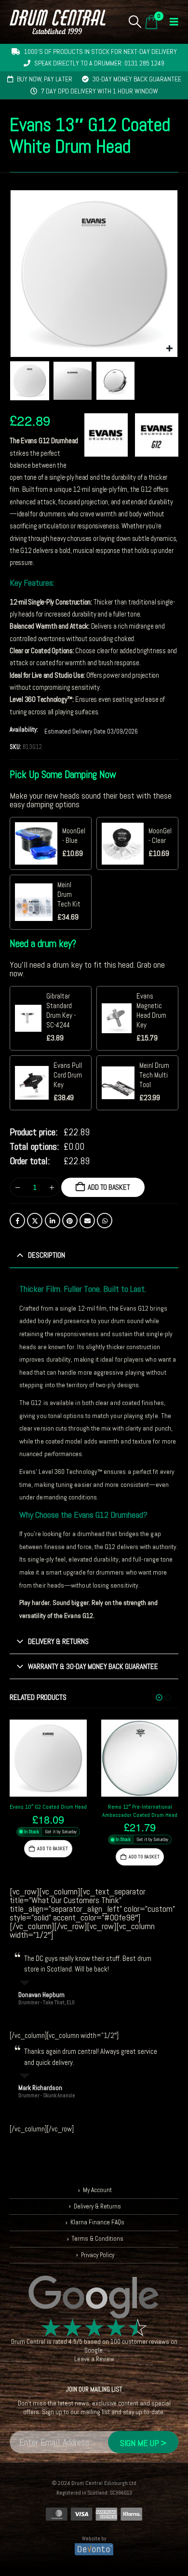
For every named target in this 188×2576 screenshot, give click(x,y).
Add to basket (109, 1187)
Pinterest (70, 1221)
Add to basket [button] (53, 1857)
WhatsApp (105, 1221)
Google (94, 2350)
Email (87, 1221)
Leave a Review (94, 2359)
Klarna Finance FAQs (97, 2223)
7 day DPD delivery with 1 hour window (100, 91)
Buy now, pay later (45, 79)
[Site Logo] (58, 22)
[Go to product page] (48, 1758)
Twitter (35, 1221)
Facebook (17, 1221)
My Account (97, 2190)
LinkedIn (53, 1221)
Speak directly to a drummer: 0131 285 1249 (99, 63)
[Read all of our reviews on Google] (94, 2298)
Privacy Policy (98, 2255)
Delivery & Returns (97, 2206)
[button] (135, 22)
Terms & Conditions (98, 2239)
